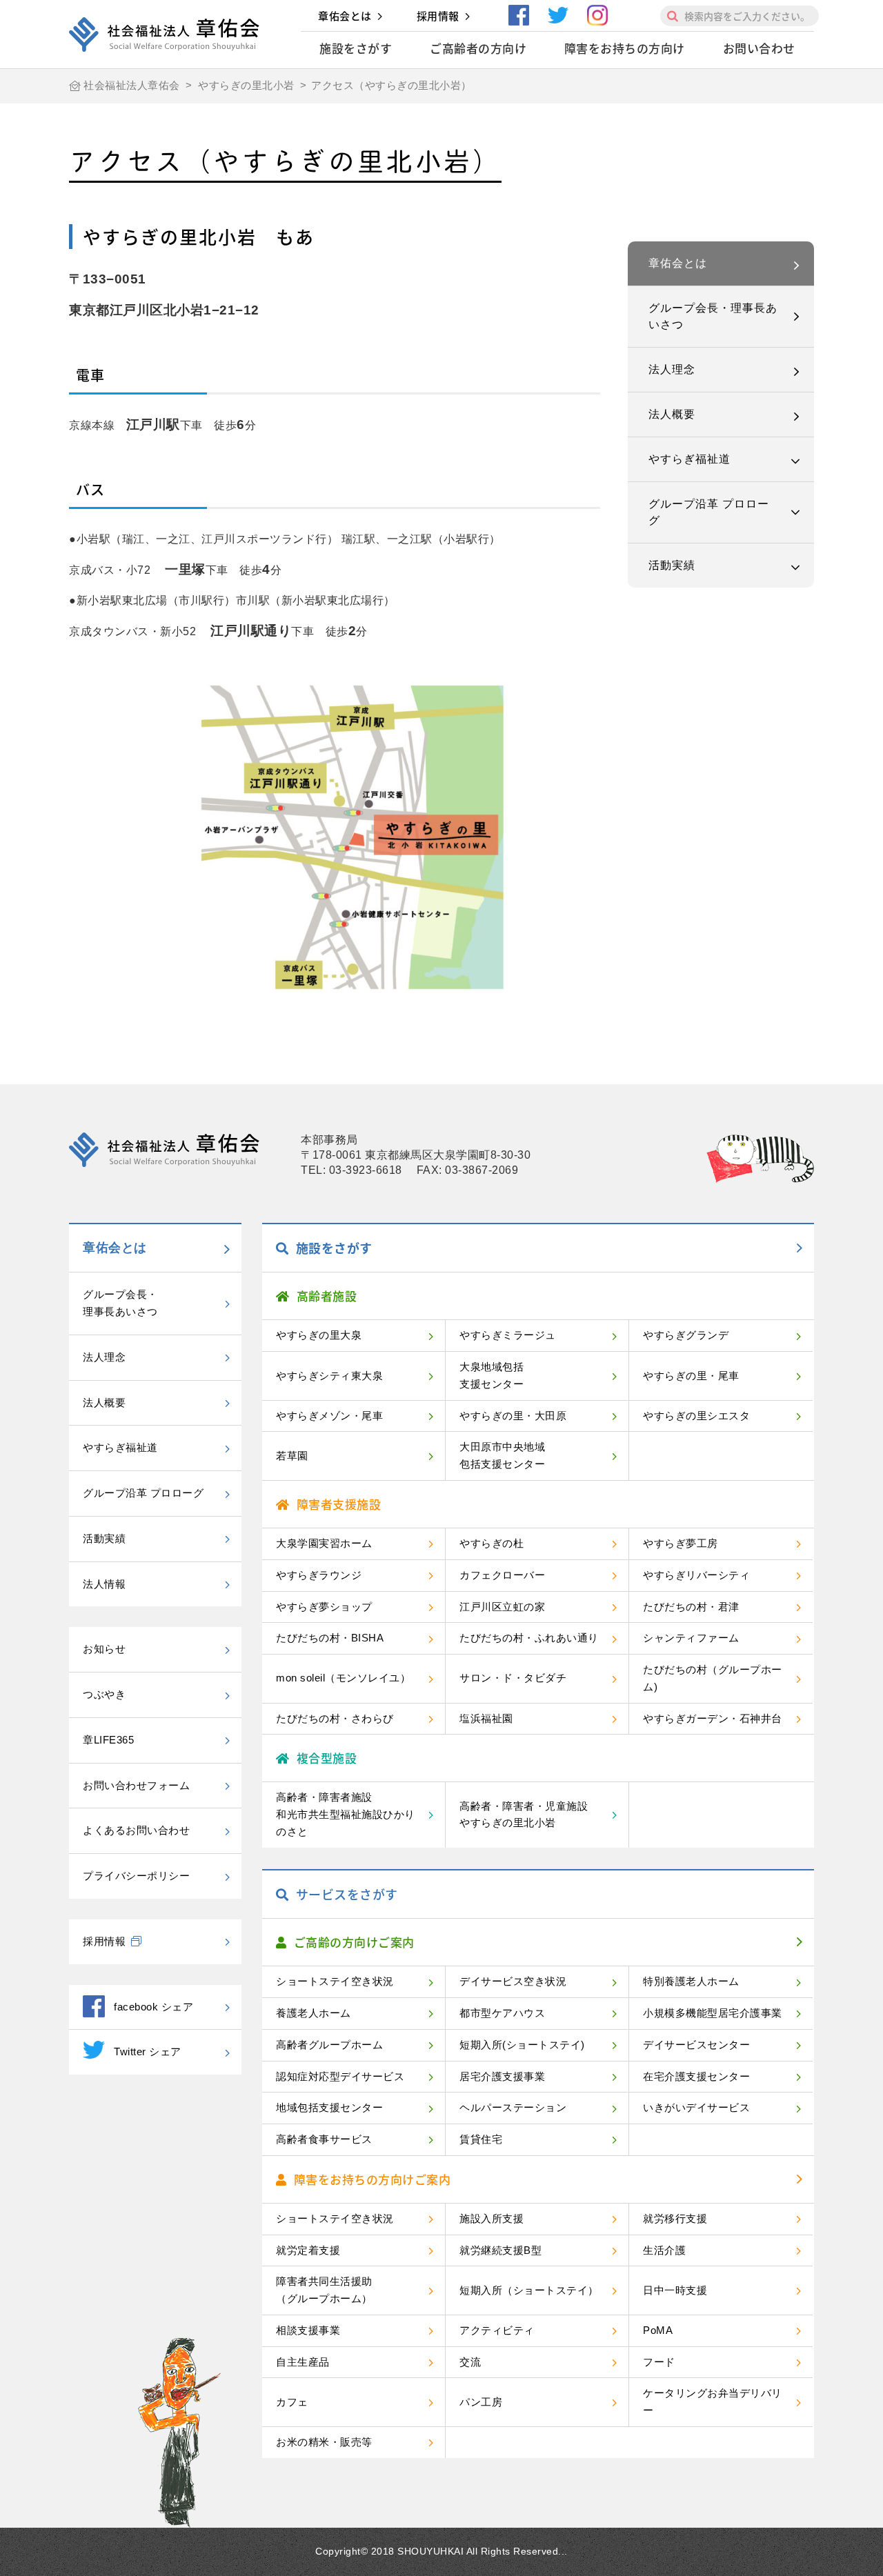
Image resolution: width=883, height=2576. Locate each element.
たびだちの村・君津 (691, 1607)
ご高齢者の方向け (478, 48)
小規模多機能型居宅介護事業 (713, 2013)
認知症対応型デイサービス (340, 2076)
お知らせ (104, 1649)
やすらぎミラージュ (508, 1335)
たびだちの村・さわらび (335, 1718)
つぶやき (104, 1694)
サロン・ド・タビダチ (513, 1678)
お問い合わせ (759, 48)
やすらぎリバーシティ (696, 1575)
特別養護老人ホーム (691, 1981)
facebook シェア (153, 2007)
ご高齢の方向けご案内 (354, 1942)
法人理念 (672, 369)
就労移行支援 (675, 2218)
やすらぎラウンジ (319, 1575)
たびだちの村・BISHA (330, 1638)
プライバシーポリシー (136, 1876)
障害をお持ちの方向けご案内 (373, 2179)
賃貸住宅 (481, 2139)
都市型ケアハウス (502, 2013)
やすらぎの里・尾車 (691, 1376)
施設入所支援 (492, 2218)
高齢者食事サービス (324, 2139)
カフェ (292, 2402)
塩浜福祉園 (486, 1718)
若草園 (292, 1456)
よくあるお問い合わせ (136, 1830)
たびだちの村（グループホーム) (713, 1678)
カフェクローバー (502, 1575)
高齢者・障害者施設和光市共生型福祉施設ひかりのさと (346, 1814)
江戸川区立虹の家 (502, 1607)
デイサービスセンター (696, 2045)
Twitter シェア (148, 2051)
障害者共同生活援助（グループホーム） (324, 2290)
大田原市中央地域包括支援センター (502, 1455)
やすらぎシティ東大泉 (329, 1376)
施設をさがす (356, 48)
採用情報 (438, 16)
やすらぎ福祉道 (689, 459)
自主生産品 (303, 2362)
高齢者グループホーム (329, 2045)
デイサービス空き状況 (513, 1981)
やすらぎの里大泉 (319, 1335)
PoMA (658, 2330)
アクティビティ (497, 2330)
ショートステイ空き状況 (335, 1981)
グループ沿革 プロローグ (709, 512)
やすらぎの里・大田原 (513, 1416)
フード (659, 2362)
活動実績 (672, 565)
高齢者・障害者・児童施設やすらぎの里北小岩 (524, 1815)
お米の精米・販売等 (324, 2442)
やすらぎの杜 (492, 1543)
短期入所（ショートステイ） (529, 2290)
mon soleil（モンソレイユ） (343, 1678)
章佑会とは (345, 16)
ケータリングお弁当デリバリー (713, 2402)
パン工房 (481, 2402)
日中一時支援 (675, 2290)
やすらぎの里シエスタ (696, 1416)
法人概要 (672, 414)
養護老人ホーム (314, 2013)
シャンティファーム (691, 1638)
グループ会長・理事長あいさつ (713, 316)
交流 (470, 2362)
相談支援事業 (308, 2330)
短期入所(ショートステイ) (522, 2045)
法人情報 (104, 1584)
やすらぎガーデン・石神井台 (713, 1718)
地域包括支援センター (329, 2107)
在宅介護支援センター (696, 2076)
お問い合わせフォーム (136, 1785)
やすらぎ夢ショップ (324, 1607)
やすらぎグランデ (686, 1335)
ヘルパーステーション (513, 2107)
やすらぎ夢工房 (681, 1543)
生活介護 (664, 2250)
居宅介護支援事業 (502, 2076)
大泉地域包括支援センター (492, 1375)
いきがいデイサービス (696, 2107)
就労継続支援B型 (500, 2250)
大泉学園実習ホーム (324, 1543)
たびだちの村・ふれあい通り (529, 1638)
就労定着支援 (308, 2250)
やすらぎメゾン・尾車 (329, 1416)
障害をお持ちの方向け (625, 48)
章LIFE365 (108, 1740)
